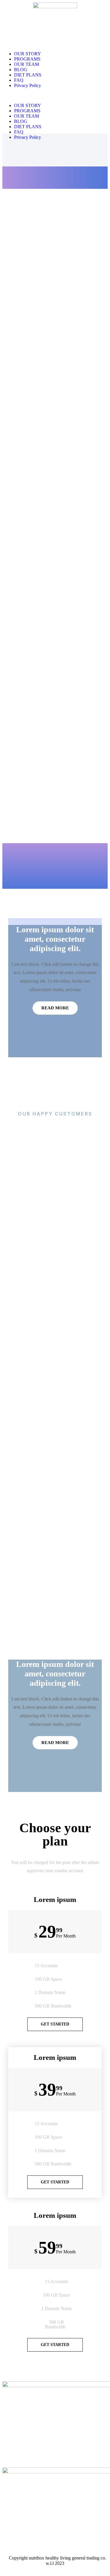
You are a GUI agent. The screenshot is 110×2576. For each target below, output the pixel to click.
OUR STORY (28, 54)
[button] (55, 96)
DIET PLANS (28, 75)
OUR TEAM (27, 64)
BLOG (21, 70)
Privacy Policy (28, 85)
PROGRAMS (27, 59)
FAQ (19, 80)
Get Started (55, 2024)
